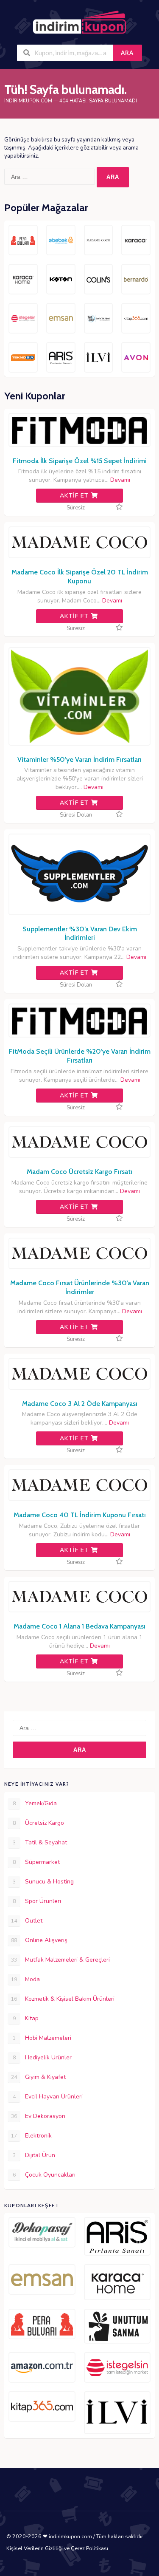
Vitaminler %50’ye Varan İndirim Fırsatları (79, 759)
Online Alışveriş (39, 1940)
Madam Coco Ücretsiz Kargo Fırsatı (79, 1172)
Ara (127, 53)
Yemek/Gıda (35, 1803)
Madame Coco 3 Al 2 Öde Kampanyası (80, 1404)
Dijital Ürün (34, 2155)
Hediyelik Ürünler (42, 2057)
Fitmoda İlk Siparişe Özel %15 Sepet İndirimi (80, 461)
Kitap (26, 2018)
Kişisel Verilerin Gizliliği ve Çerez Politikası (57, 2548)
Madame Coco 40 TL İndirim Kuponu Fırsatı (80, 1515)
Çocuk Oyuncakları (44, 2175)
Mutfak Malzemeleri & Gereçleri (60, 1960)
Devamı (119, 480)
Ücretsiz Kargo (39, 1823)
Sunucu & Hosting (43, 1882)
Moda (25, 1979)
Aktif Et (75, 496)
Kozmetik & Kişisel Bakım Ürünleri (63, 1999)
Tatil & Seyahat (40, 1842)
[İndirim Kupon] (79, 23)
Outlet (27, 1921)
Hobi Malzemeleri (42, 2038)
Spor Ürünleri (37, 1901)
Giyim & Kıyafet (38, 2077)
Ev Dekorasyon (38, 2116)
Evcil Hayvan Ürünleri (48, 2097)
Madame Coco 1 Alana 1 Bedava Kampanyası (79, 1626)
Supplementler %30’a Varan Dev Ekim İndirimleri (80, 933)
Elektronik (31, 2136)
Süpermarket (36, 1862)
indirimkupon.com (28, 101)
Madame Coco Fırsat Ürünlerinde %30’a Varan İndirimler (80, 1287)
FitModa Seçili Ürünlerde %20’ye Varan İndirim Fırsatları (80, 1056)
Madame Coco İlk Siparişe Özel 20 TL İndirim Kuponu (80, 577)
